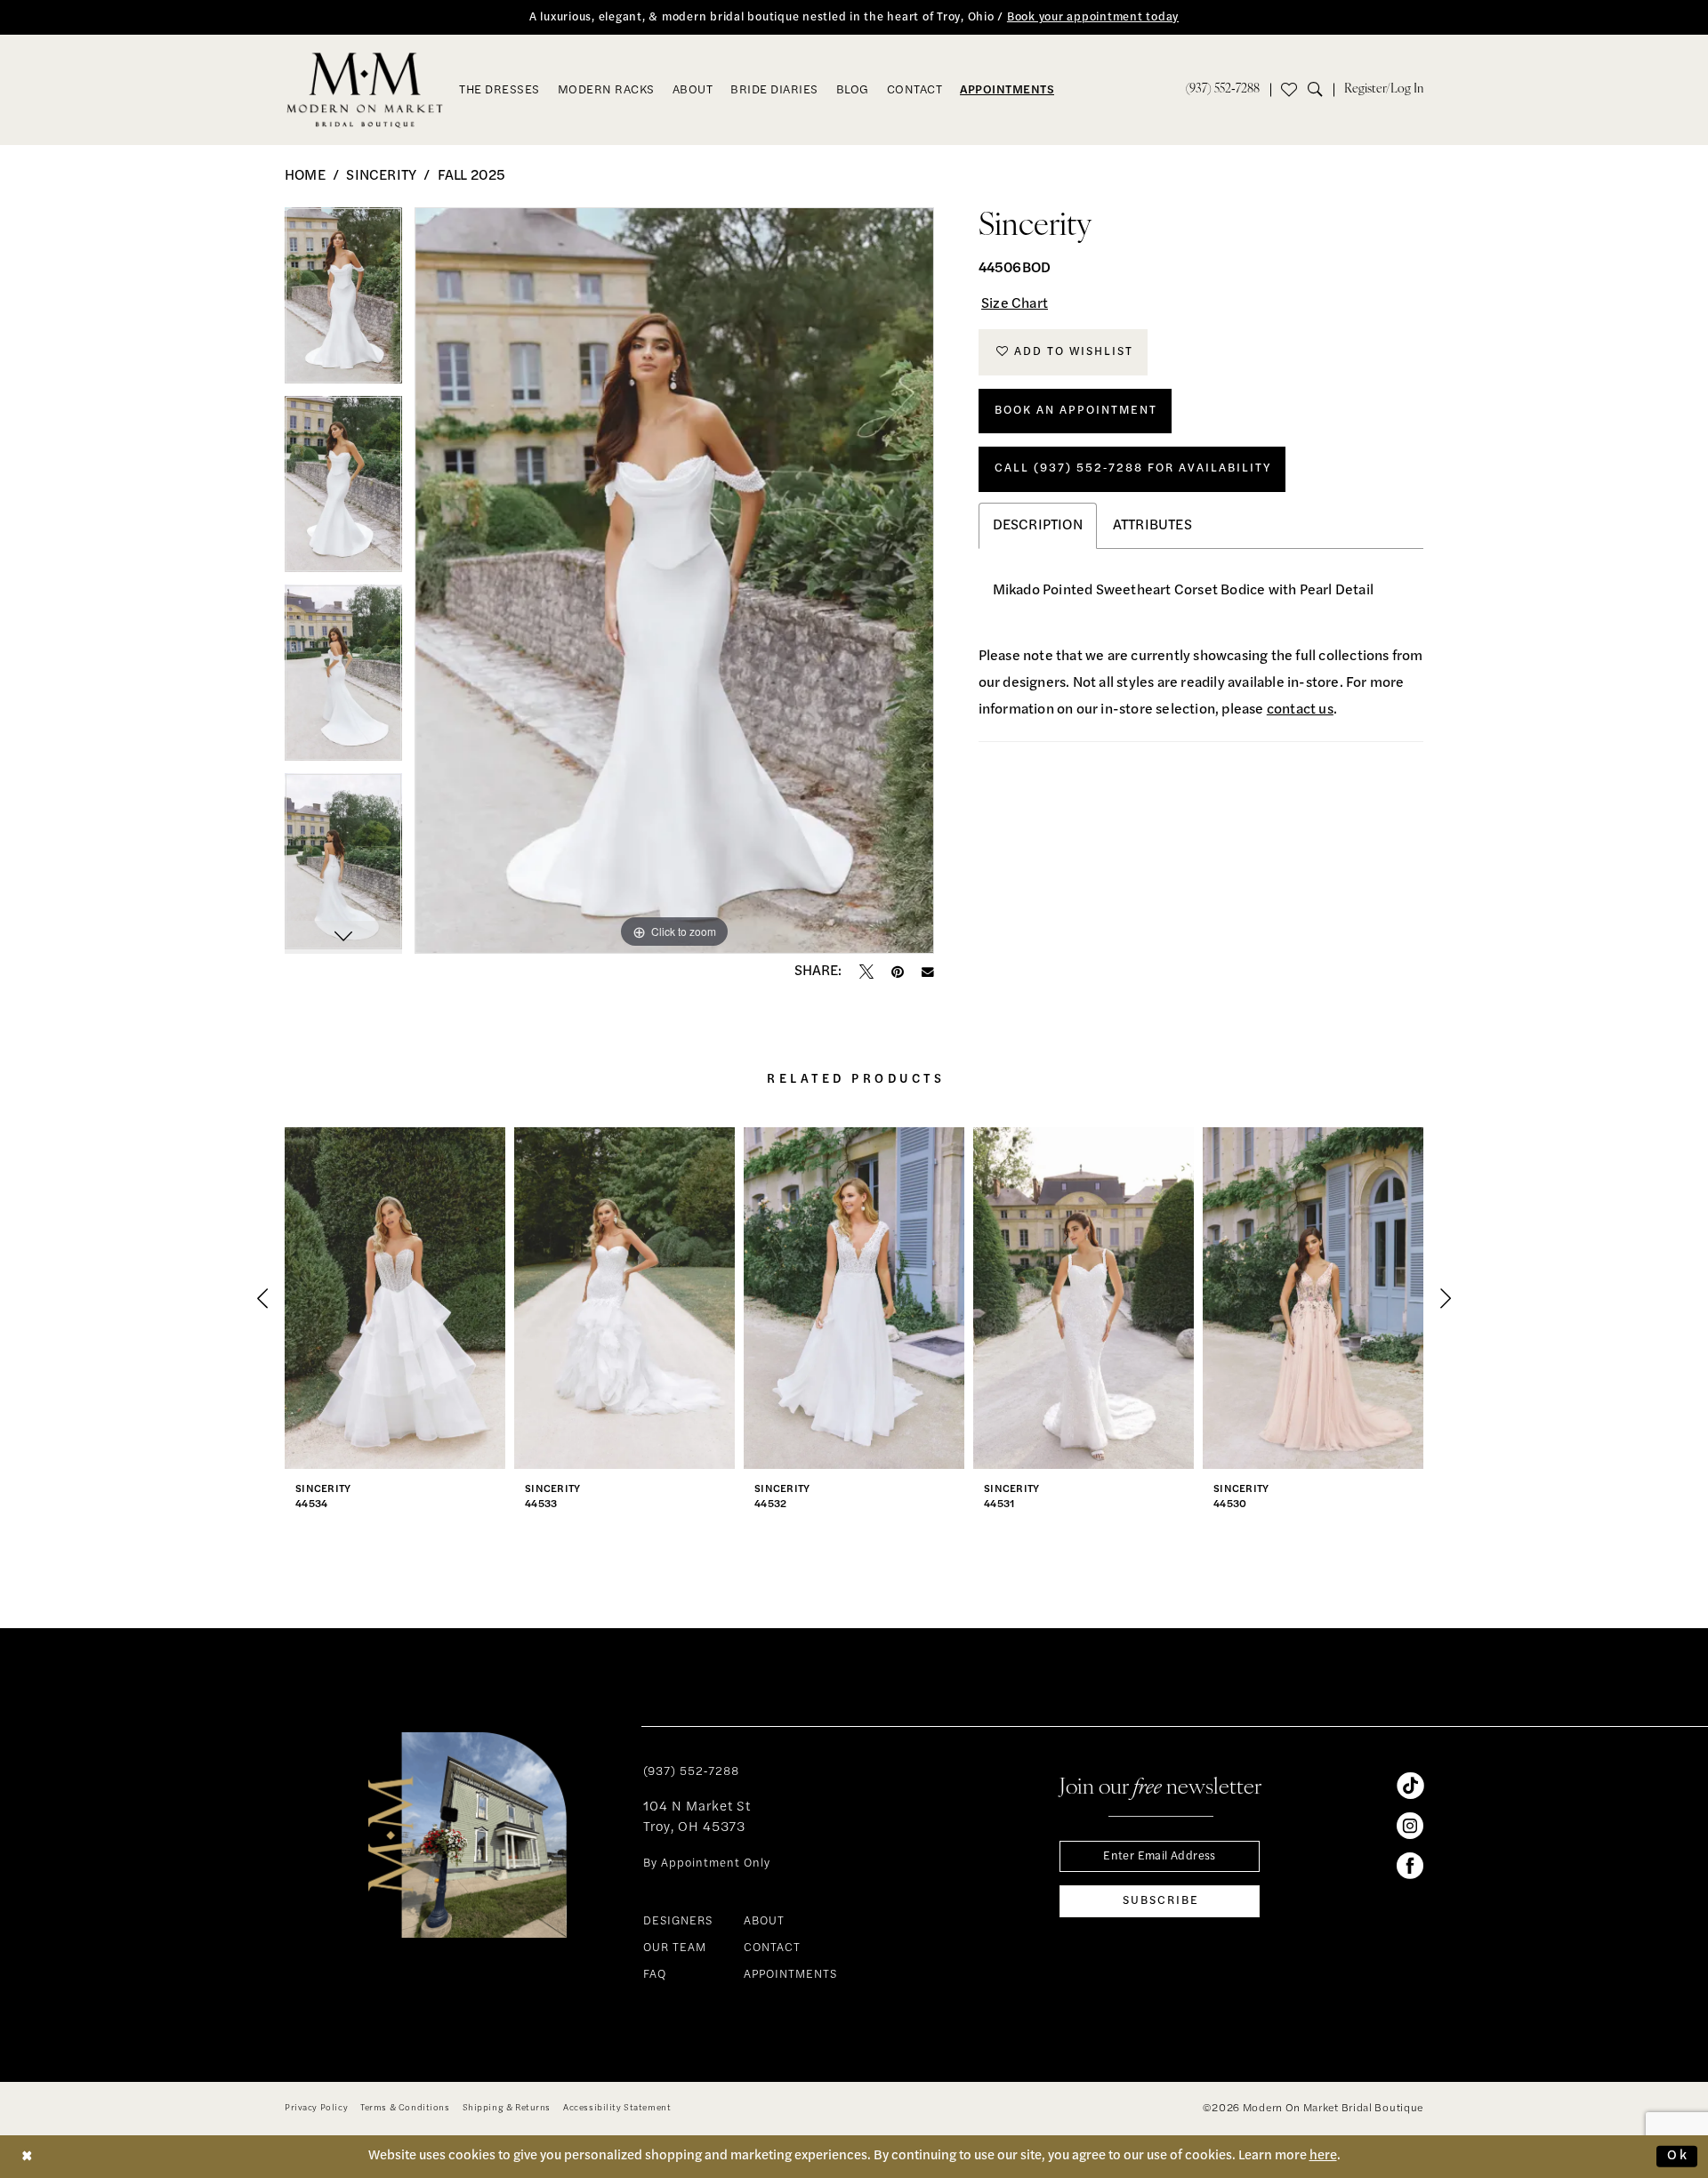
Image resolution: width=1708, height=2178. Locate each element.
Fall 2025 (472, 176)
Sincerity (381, 176)
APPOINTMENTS (790, 1975)
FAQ (655, 1975)
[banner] (365, 90)
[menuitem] (1223, 90)
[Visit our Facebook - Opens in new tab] (1410, 1866)
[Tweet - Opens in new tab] (866, 972)
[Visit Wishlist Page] (1289, 90)
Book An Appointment (1076, 411)
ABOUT (764, 1921)
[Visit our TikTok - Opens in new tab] (1410, 1786)
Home (305, 176)
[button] (1384, 90)
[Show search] (1321, 90)
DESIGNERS (678, 1921)
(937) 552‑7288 (691, 1772)
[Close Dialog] (28, 2156)
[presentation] (395, 1298)
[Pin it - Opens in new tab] (898, 972)
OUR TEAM (675, 1948)
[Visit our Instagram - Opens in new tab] (1410, 1826)
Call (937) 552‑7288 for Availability (1133, 468)
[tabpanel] (343, 302)
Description (1038, 526)
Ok (1678, 2156)
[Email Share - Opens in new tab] (928, 972)
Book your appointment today (1093, 17)
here (1323, 2156)
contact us (1300, 710)
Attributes (1152, 526)
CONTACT (772, 1948)
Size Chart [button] (1015, 304)
